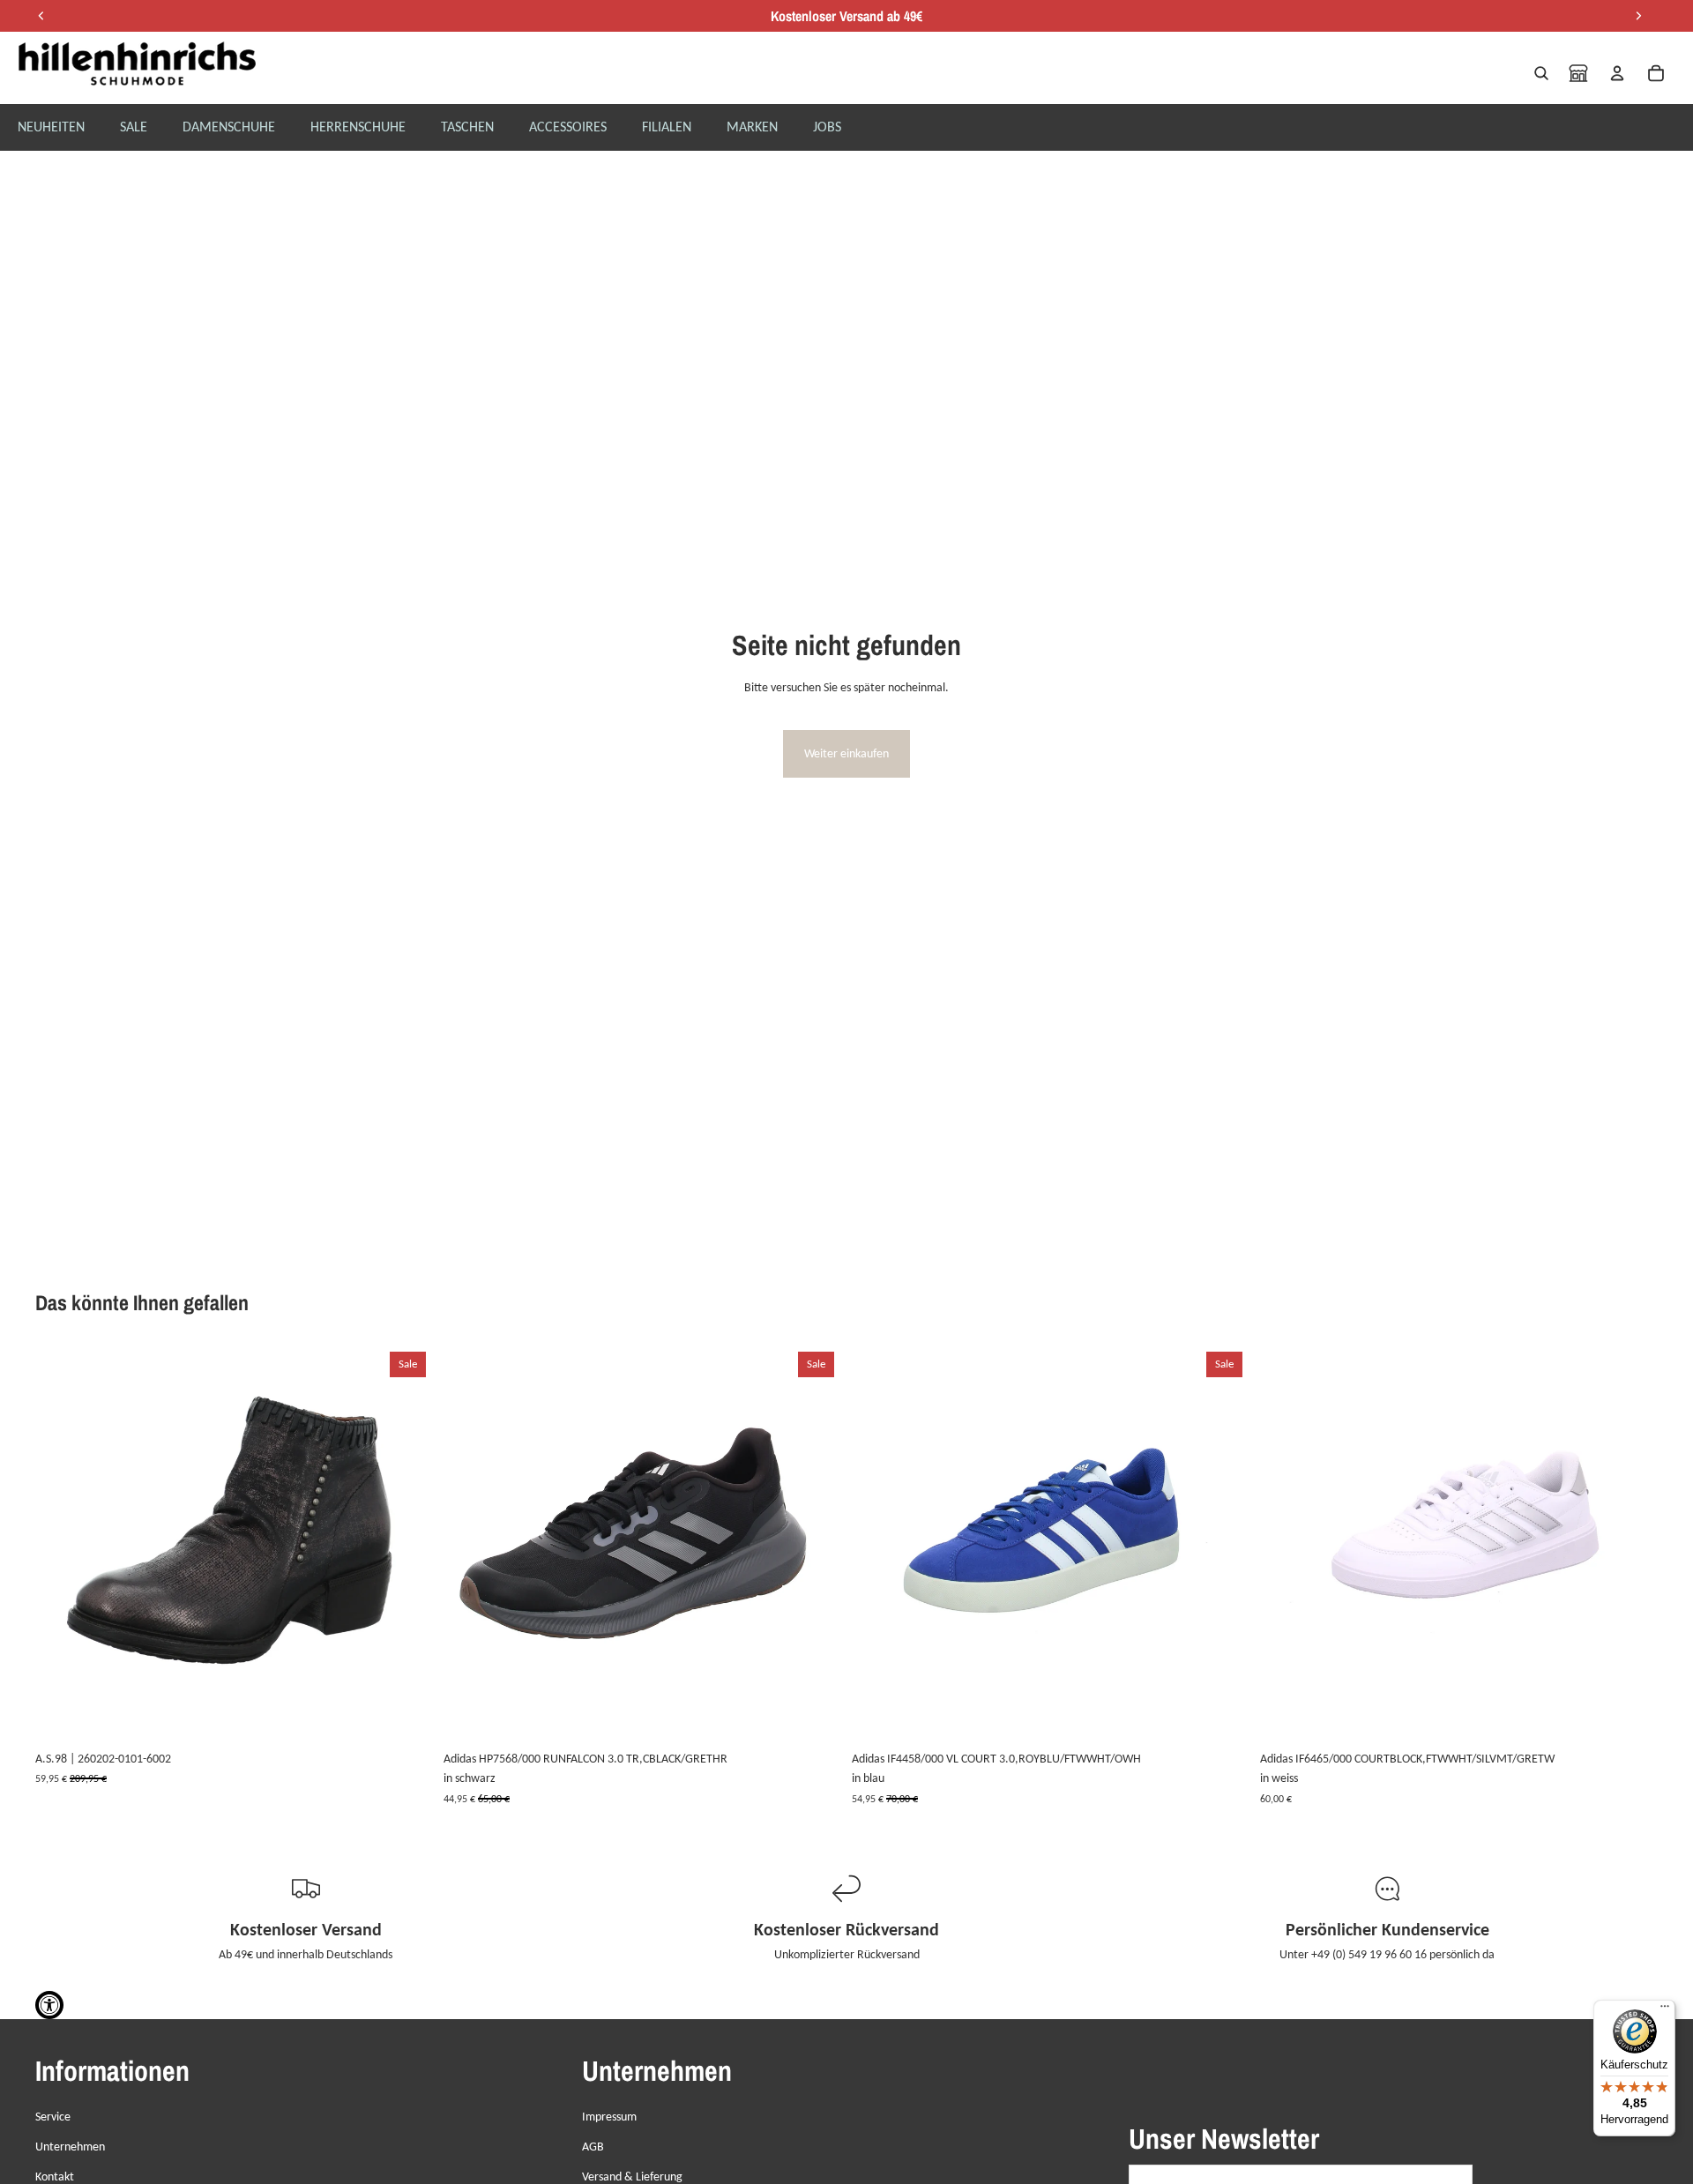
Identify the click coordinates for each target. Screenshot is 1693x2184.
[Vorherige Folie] (62, 1544)
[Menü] (1665, 2010)
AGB (593, 2147)
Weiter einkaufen (846, 753)
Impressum (609, 2117)
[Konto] (1617, 73)
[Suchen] (1541, 73)
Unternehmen (70, 2147)
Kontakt (55, 2177)
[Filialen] (1578, 73)
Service (53, 2117)
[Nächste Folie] (406, 1544)
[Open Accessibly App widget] (49, 2005)
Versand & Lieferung (632, 2177)
